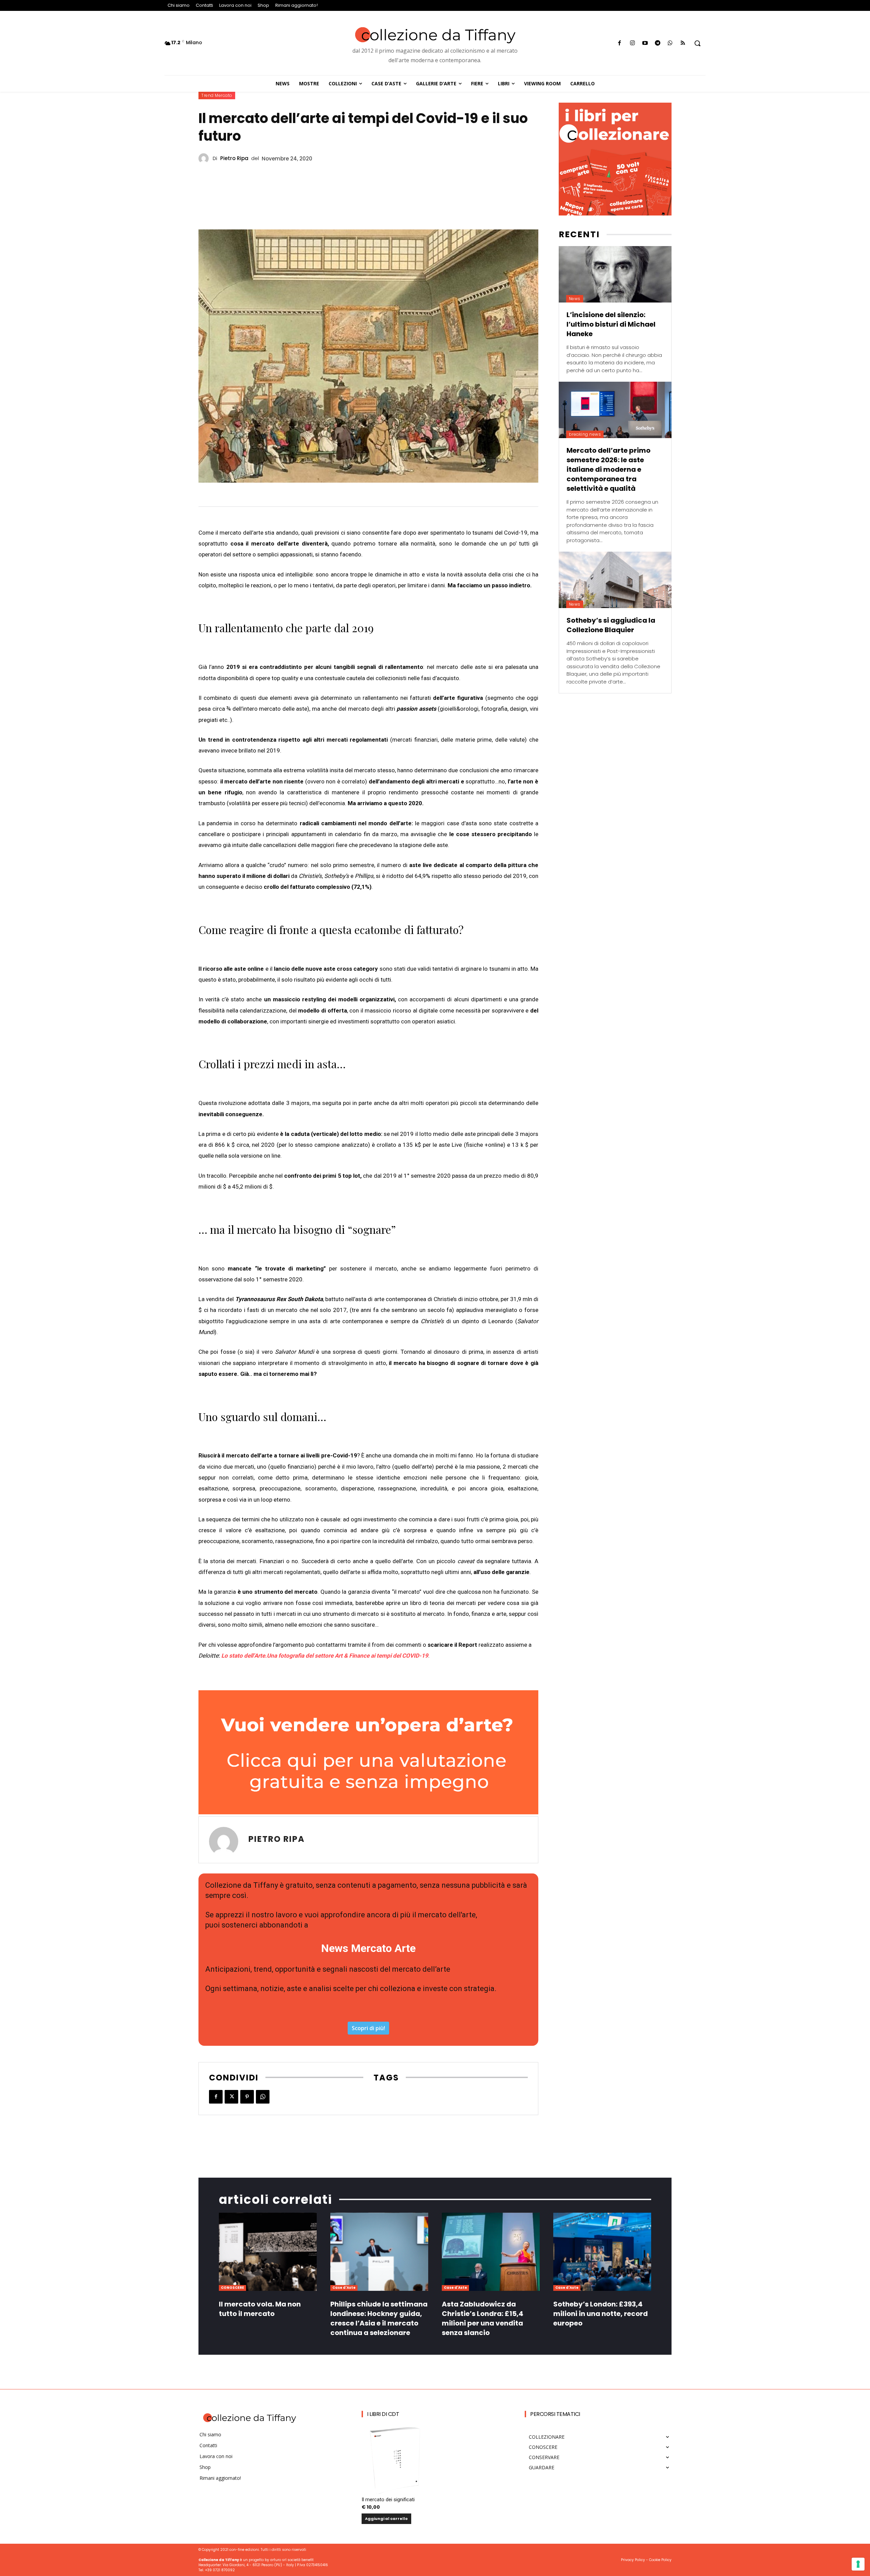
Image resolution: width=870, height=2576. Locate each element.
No (348, 1374)
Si (347, 1362)
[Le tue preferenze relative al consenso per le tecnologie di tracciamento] (858, 2564)
